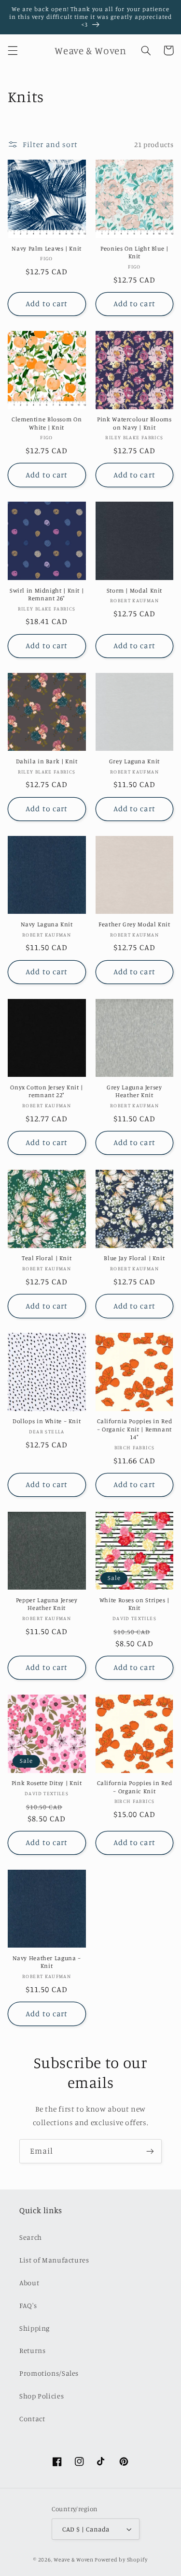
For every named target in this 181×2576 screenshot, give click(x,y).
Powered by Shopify (121, 2560)
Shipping (35, 2328)
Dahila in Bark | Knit (47, 761)
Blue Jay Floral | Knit (134, 1258)
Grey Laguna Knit (134, 761)
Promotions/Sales (49, 2373)
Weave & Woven (74, 2560)
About (29, 2283)
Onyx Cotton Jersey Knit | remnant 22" (47, 1091)
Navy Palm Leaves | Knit (47, 248)
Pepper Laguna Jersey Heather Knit (47, 1604)
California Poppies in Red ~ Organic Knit (135, 1787)
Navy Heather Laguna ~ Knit (47, 1962)
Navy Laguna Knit (47, 924)
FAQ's (28, 2305)
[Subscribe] (150, 2151)
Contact (32, 2419)
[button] (13, 50)
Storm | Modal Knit (134, 590)
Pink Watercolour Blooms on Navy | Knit (134, 423)
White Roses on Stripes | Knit (134, 1604)
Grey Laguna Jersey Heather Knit (134, 1091)
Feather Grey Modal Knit (134, 924)
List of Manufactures (54, 2260)
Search (31, 2237)
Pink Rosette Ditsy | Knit (47, 1783)
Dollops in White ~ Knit (47, 1421)
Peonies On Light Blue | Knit (134, 252)
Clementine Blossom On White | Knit (47, 423)
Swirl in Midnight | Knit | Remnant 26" (47, 594)
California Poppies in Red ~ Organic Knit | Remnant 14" (135, 1429)
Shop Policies (42, 2396)
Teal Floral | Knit (47, 1258)
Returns (32, 2350)
